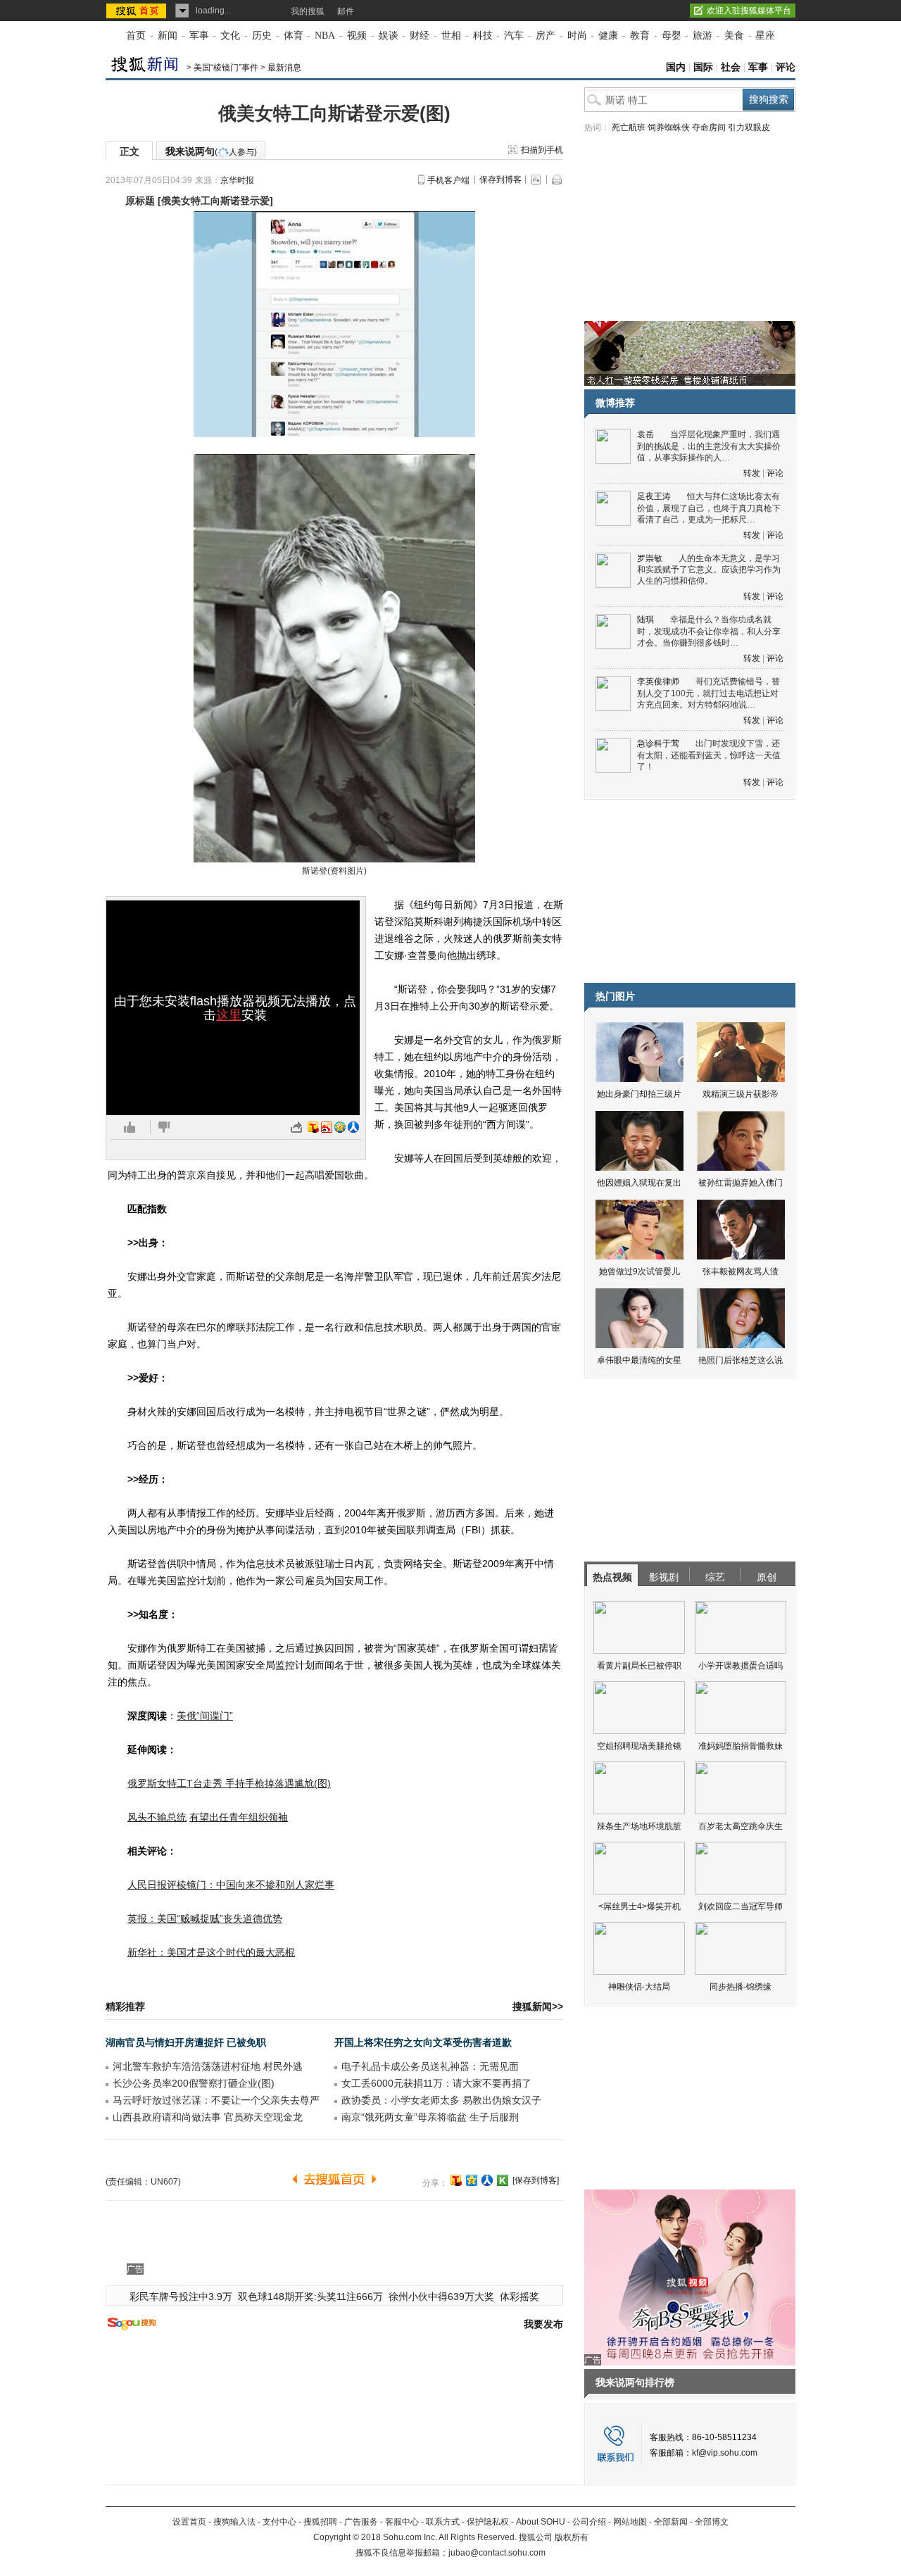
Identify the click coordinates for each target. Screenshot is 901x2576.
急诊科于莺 (658, 743)
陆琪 (645, 620)
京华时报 (237, 180)
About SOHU (541, 2522)
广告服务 (361, 2522)
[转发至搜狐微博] (313, 1127)
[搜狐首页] (138, 11)
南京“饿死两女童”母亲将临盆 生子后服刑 (430, 2117)
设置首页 (189, 2522)
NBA (325, 36)
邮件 (346, 11)
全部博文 (712, 2522)
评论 (786, 67)
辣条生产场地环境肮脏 (639, 1826)
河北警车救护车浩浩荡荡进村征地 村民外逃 (208, 2066)
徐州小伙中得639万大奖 (441, 2297)
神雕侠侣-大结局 (639, 1987)
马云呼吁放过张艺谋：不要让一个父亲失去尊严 (216, 2100)
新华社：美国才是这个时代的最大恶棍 (211, 1952)
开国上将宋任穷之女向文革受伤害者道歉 (423, 2042)
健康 (608, 36)
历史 (262, 36)
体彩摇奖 (519, 2297)
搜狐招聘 (320, 2522)
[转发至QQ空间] (340, 1127)
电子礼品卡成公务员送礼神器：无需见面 (430, 2066)
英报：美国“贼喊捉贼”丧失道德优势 (205, 1918)
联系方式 (443, 2522)
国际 (703, 67)
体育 (294, 36)
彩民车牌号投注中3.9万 (181, 2297)
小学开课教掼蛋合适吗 (741, 1666)
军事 (199, 36)
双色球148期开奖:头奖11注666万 (310, 2297)
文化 (230, 36)
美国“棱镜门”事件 (226, 68)
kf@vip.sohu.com (725, 2453)
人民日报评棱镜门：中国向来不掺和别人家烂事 (231, 1885)
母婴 (672, 36)
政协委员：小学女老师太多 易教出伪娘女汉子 (441, 2100)
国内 (676, 67)
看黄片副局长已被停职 (639, 1666)
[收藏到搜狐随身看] (503, 2180)
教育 (640, 36)
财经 (420, 36)
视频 (357, 36)
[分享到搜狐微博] (456, 2180)
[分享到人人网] (487, 2180)
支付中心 (279, 2522)
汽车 (514, 36)
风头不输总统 (157, 1817)
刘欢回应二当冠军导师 (741, 1906)
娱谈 (389, 36)
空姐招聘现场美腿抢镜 (639, 1746)
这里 (229, 1015)
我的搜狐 (308, 11)
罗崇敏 (650, 558)
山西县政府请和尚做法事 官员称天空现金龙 (208, 2117)
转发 (752, 473)
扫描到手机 (542, 150)
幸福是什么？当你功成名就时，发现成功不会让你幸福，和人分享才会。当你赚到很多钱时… (709, 631)
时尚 (577, 36)
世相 (451, 36)
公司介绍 (589, 2522)
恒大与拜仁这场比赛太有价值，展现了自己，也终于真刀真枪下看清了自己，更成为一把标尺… (709, 508)
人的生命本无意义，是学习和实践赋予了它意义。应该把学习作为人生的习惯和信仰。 (709, 570)
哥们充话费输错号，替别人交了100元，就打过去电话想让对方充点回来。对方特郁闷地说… (708, 693)
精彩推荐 (125, 2006)
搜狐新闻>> (538, 2006)
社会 (731, 67)
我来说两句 (211, 151)
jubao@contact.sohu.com (497, 2553)
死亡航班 (629, 127)
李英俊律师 (658, 681)
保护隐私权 (488, 2522)
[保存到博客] (536, 2180)
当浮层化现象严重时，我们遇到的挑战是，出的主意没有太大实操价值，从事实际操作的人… (709, 446)
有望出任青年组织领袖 (239, 1817)
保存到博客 (500, 180)
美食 (734, 36)
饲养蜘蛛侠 (669, 127)
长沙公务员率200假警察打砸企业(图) (194, 2083)
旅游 (702, 36)
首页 (136, 36)
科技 (483, 36)
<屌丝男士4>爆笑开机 (639, 1906)
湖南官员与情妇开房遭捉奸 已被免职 (186, 2042)
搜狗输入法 (234, 2522)
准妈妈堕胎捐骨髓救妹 (741, 1746)
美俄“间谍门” (205, 1716)
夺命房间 (709, 127)
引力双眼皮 (749, 127)
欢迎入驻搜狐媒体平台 (749, 11)
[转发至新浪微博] (327, 1127)
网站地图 (630, 2522)
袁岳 (645, 434)
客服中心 (402, 2522)
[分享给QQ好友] (472, 2180)
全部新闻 (671, 2522)
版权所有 (572, 2537)
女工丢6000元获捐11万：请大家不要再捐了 (436, 2083)
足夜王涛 (654, 496)
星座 (765, 36)
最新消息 (284, 68)
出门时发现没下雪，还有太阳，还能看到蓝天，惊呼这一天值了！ (709, 755)
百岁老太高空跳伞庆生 (741, 1826)
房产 (546, 36)
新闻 (168, 36)
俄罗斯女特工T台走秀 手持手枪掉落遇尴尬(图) (229, 1783)
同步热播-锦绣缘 (741, 1987)
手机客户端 (448, 180)
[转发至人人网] (353, 1127)
